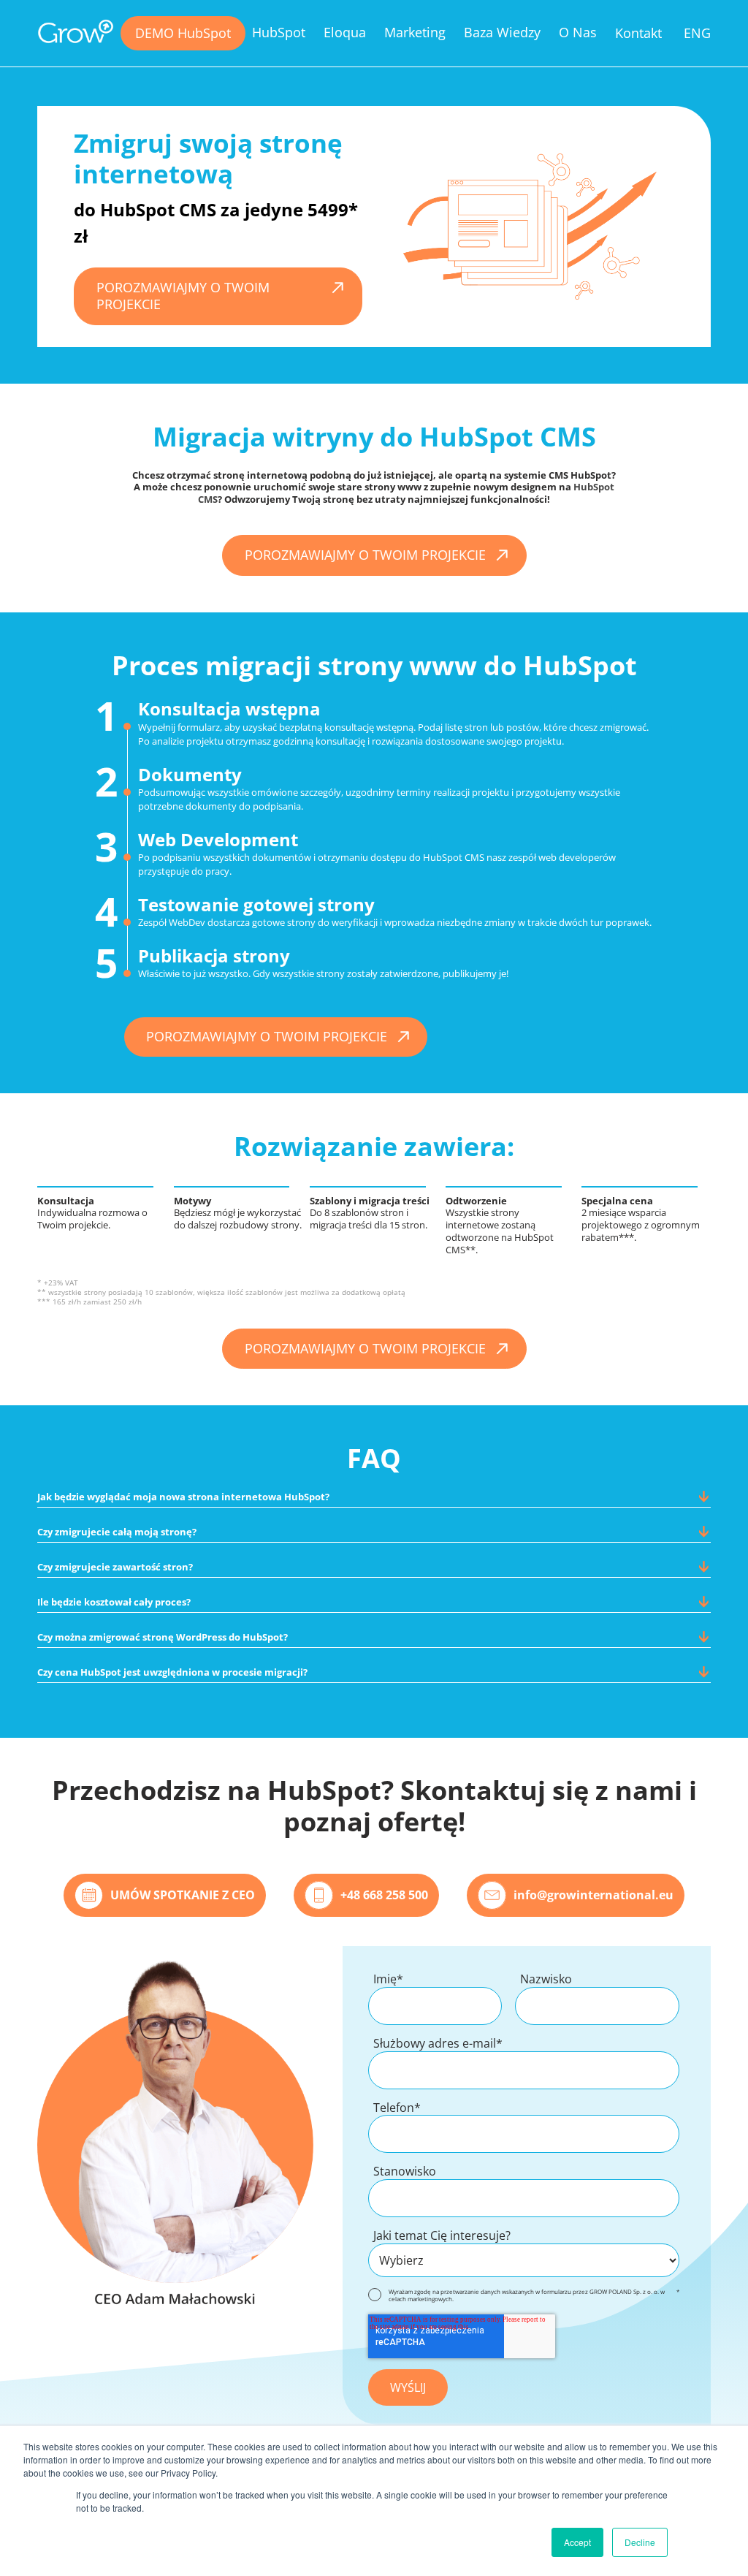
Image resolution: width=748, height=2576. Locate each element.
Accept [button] (577, 2542)
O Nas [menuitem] (578, 32)
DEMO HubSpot (183, 33)
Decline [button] (640, 2542)
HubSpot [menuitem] (279, 32)
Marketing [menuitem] (415, 32)
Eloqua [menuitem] (345, 32)
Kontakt (638, 33)
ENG (697, 33)
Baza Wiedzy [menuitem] (502, 32)
